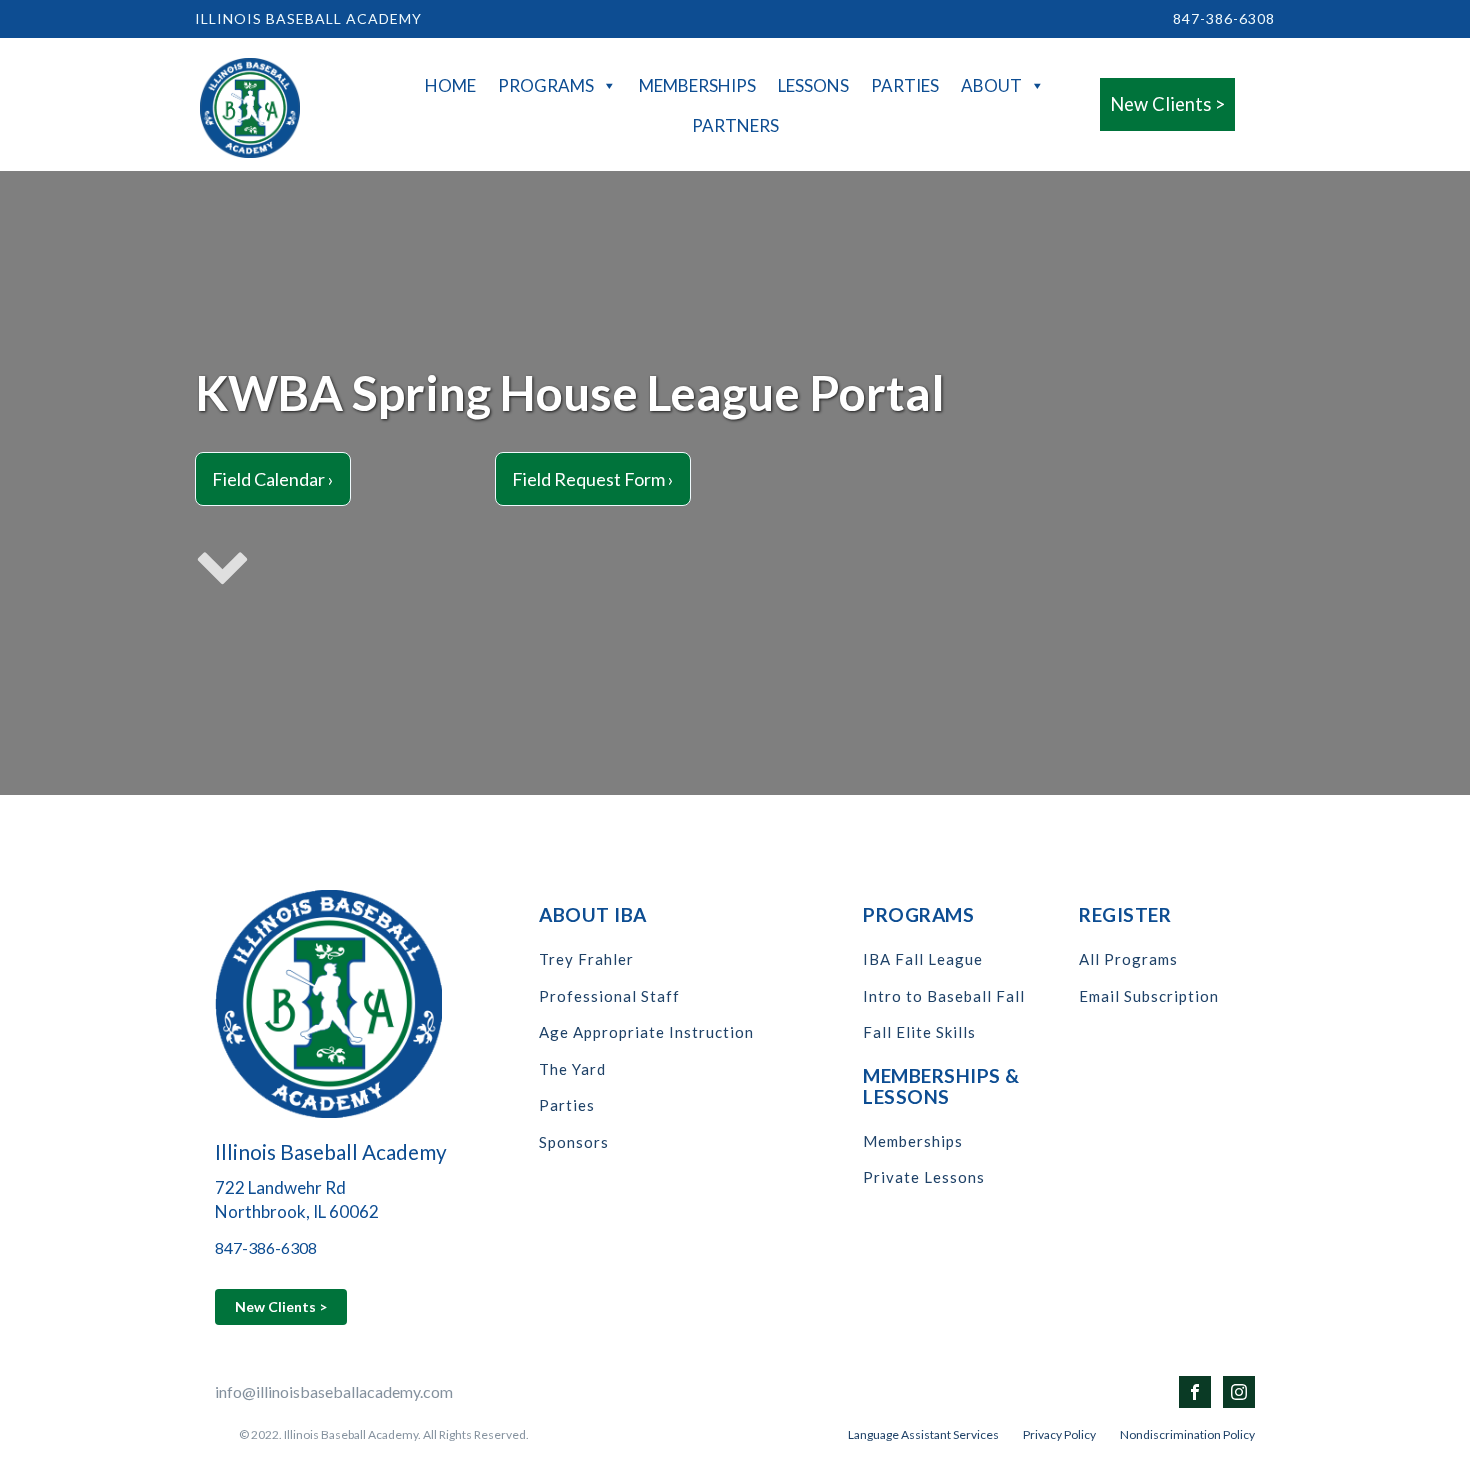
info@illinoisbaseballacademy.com (334, 1391)
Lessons (813, 85)
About (991, 85)
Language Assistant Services (923, 1434)
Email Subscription (1149, 996)
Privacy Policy (1059, 1434)
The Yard (572, 1069)
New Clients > (1167, 104)
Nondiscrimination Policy (1187, 1434)
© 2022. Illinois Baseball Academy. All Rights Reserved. (384, 1434)
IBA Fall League (923, 959)
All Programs (1128, 959)
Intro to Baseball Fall (944, 996)
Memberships (697, 85)
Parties (905, 85)
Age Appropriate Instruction (646, 1032)
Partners (735, 125)
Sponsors (574, 1142)
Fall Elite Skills (919, 1032)
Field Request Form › (593, 479)
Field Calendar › (273, 479)
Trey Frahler (586, 959)
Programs (546, 85)
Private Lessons (924, 1177)
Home (450, 85)
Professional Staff (609, 996)
